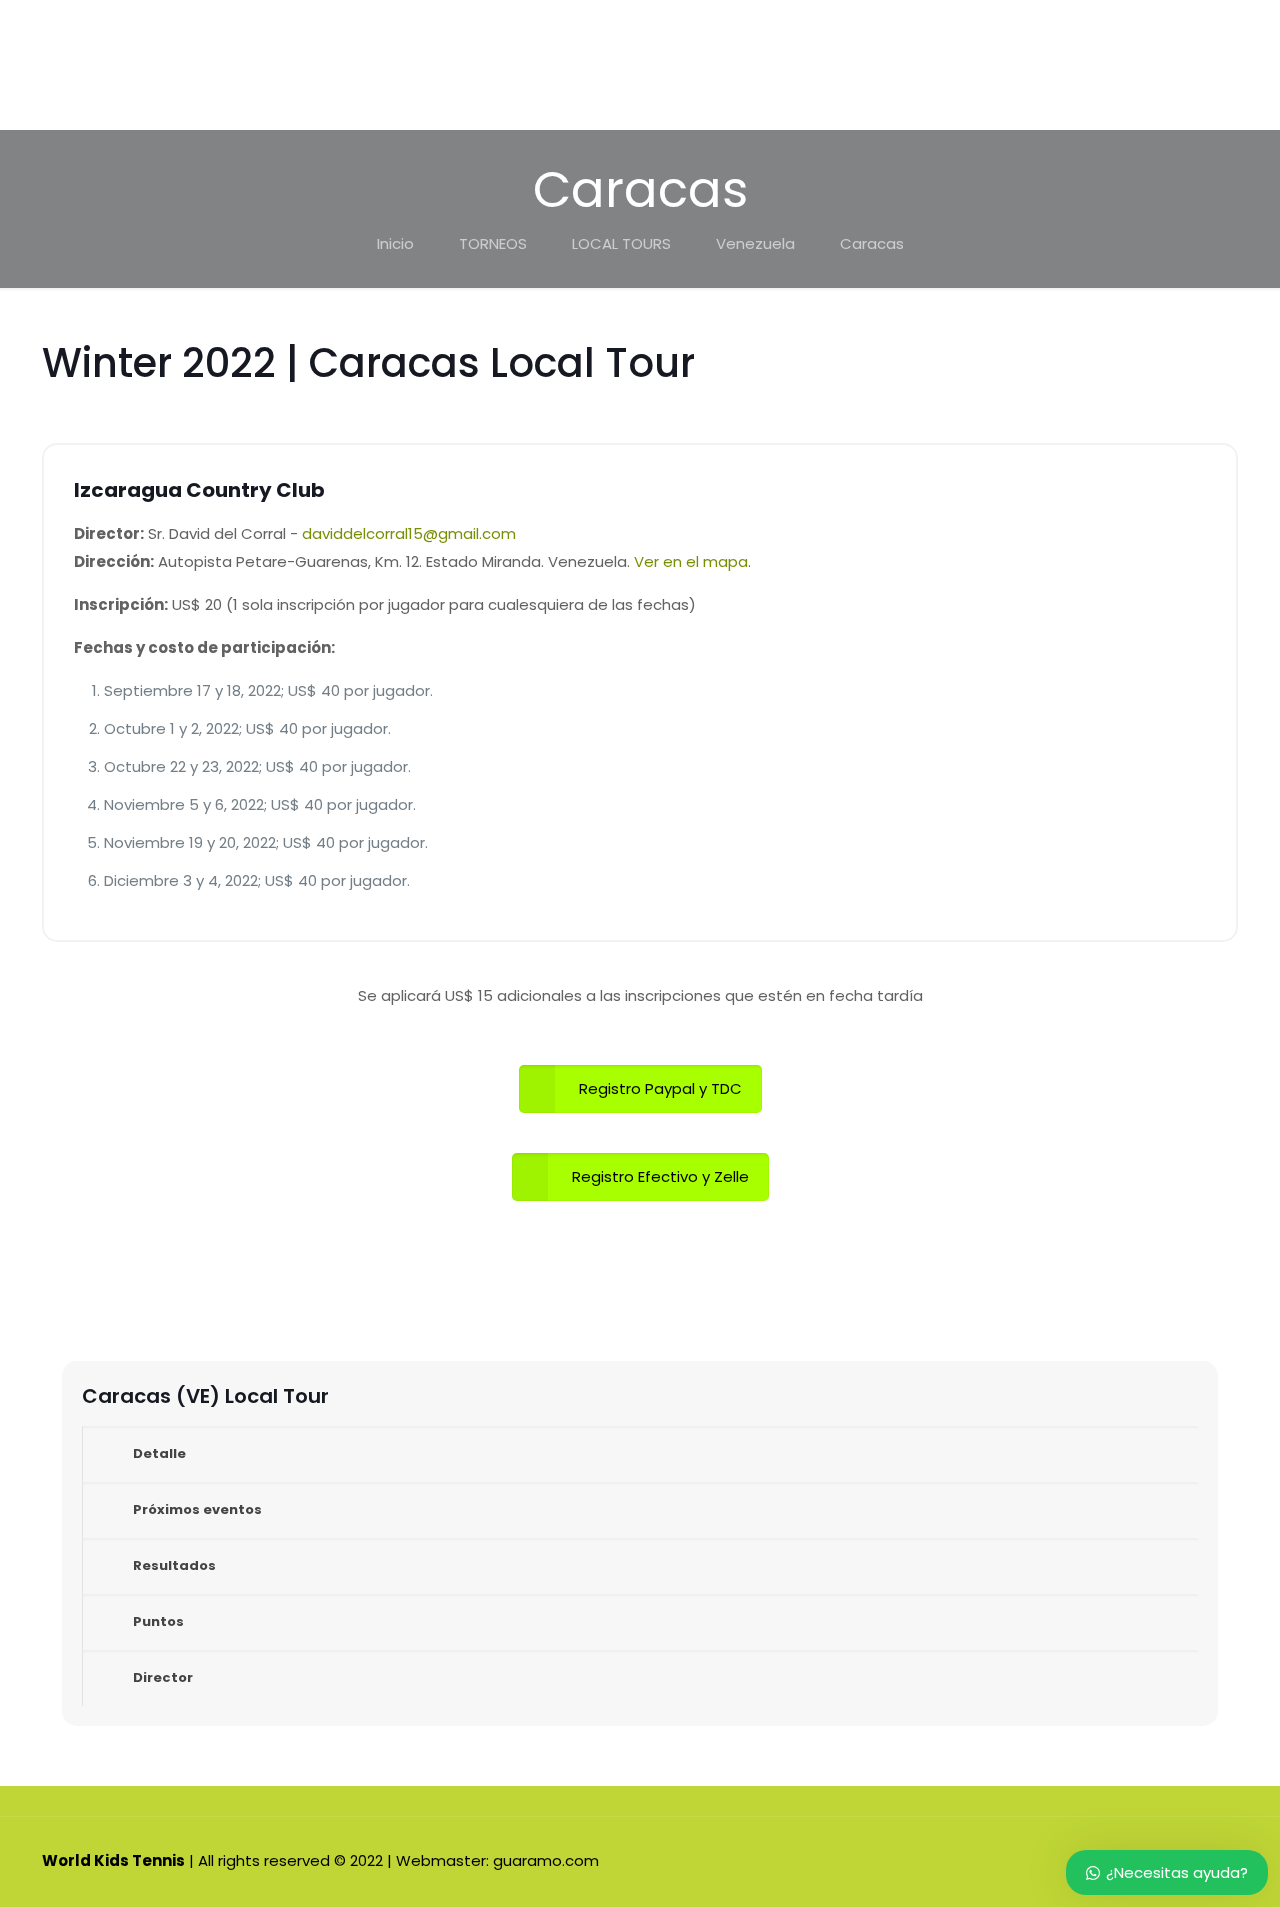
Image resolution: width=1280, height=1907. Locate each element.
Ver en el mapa (691, 561)
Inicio (395, 243)
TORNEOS (493, 243)
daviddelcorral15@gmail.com (409, 533)
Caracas (872, 243)
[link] (640, 1454)
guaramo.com (546, 1860)
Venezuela (755, 243)
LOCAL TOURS (621, 243)
